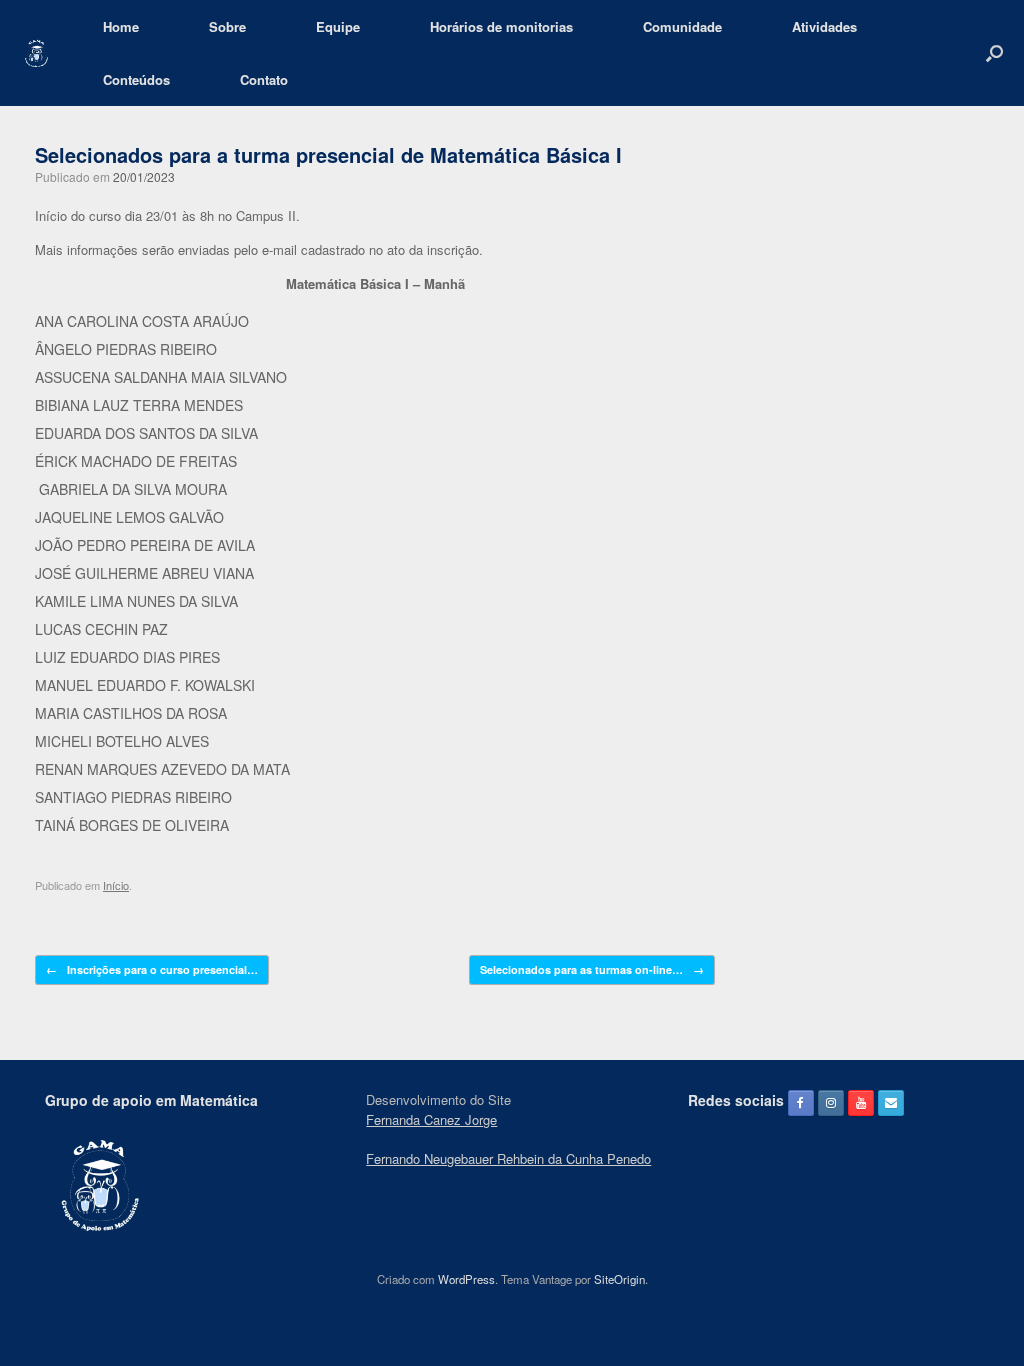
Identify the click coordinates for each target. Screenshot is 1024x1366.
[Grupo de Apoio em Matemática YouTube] (861, 1103)
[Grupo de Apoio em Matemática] (36, 53)
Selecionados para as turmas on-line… (592, 969)
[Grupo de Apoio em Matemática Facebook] (801, 1103)
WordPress (466, 1279)
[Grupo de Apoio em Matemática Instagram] (831, 1103)
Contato (264, 79)
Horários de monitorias (501, 26)
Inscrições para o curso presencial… (152, 969)
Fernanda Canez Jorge (431, 1119)
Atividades (824, 26)
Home (121, 26)
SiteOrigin (619, 1279)
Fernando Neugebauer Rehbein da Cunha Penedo (508, 1158)
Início (116, 885)
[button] (994, 53)
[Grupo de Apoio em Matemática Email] (891, 1103)
